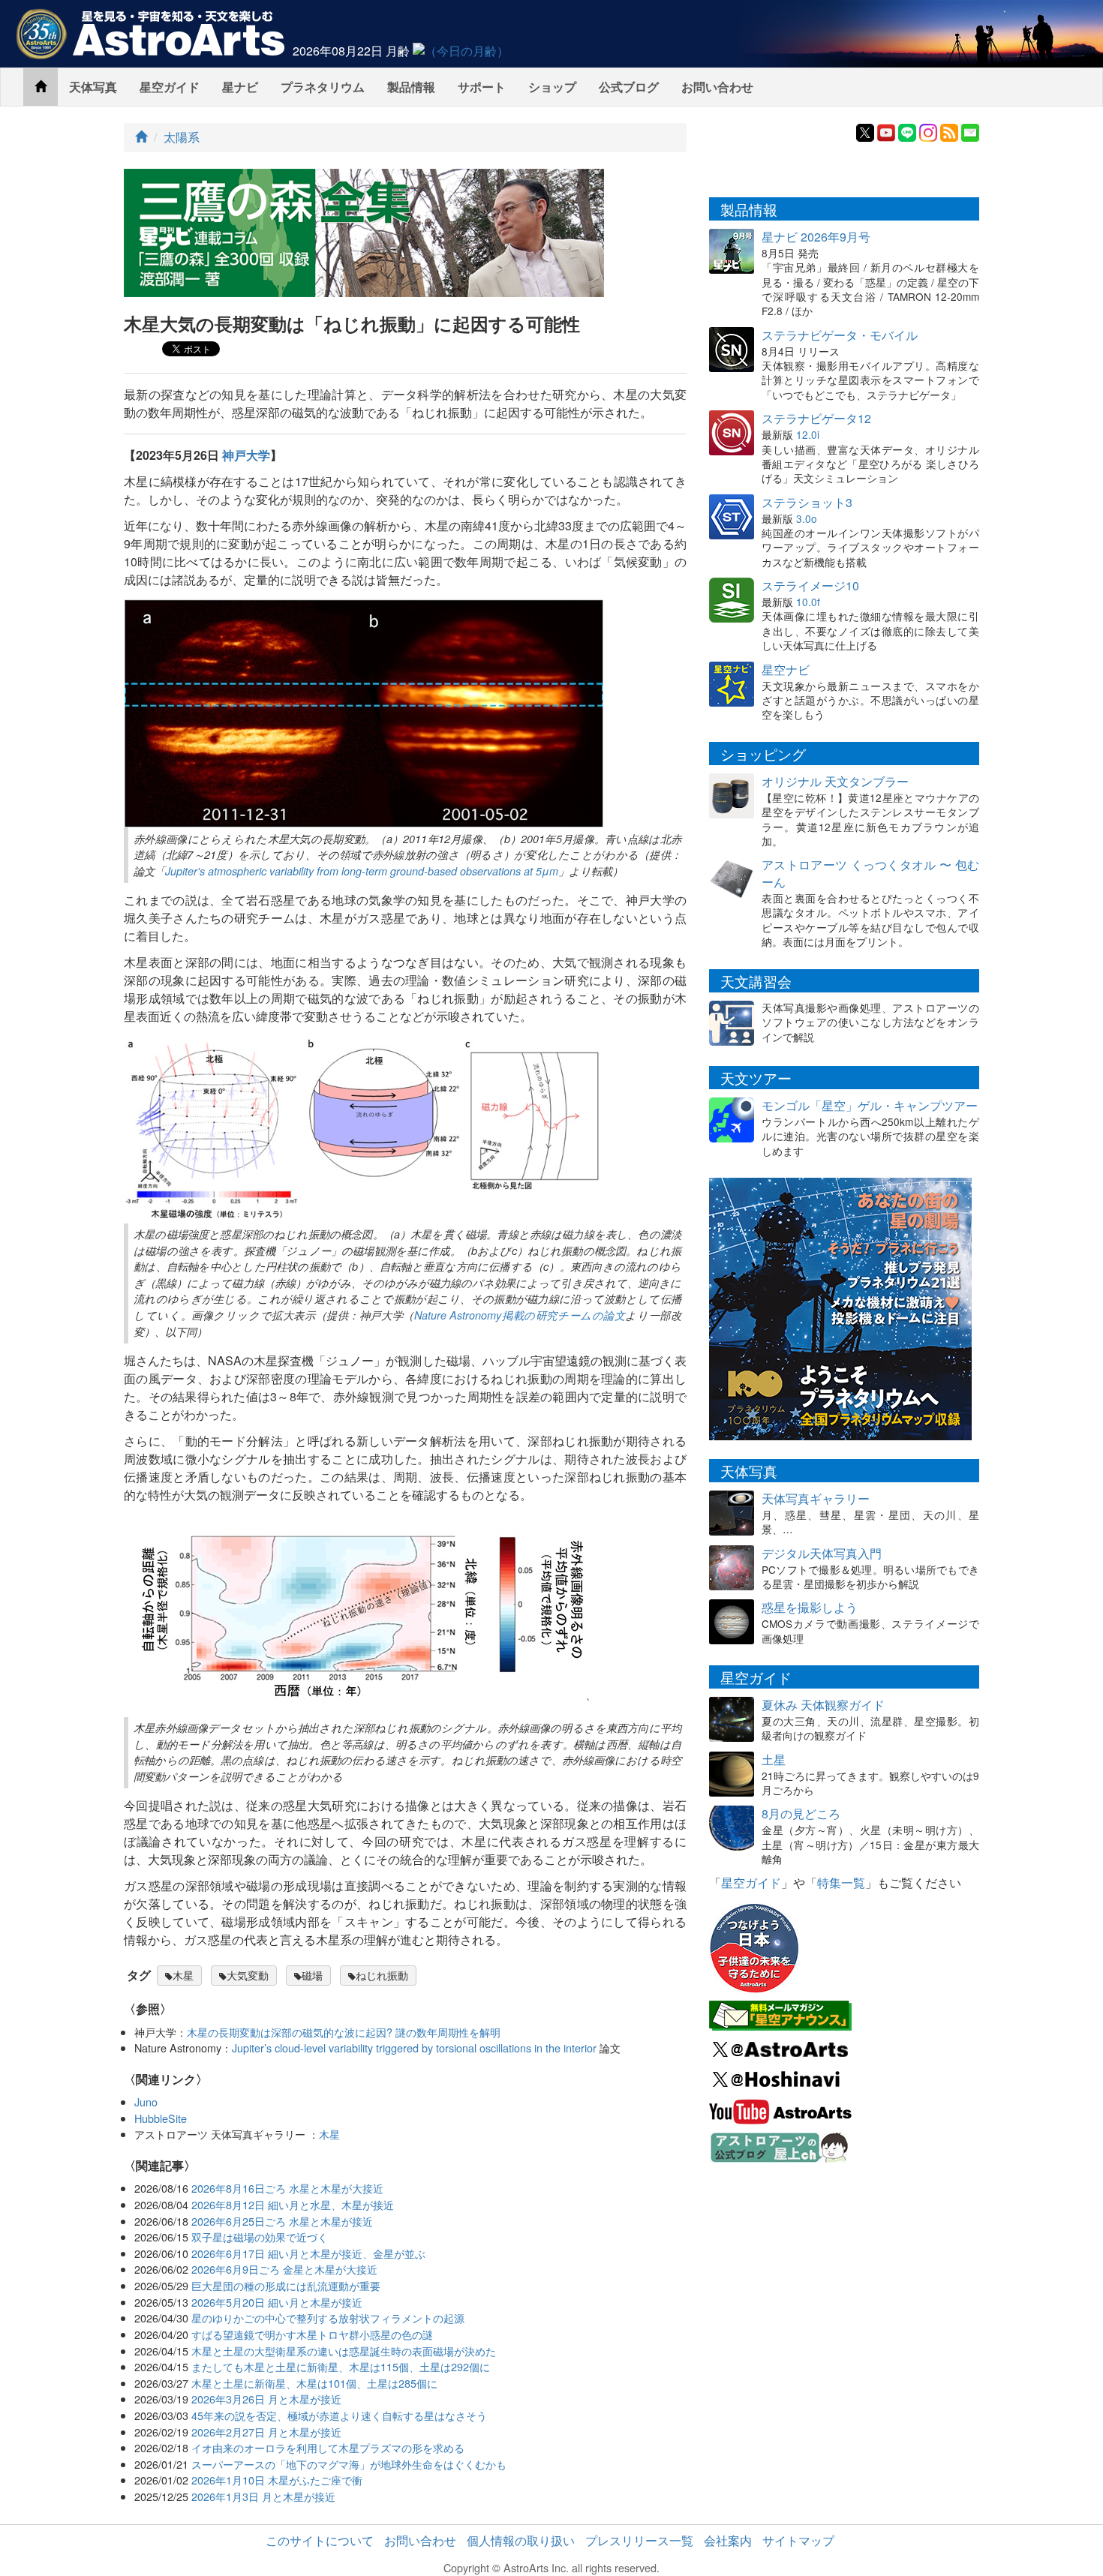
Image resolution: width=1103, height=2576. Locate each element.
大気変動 (248, 1975)
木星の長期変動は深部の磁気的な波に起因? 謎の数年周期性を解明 (344, 2032)
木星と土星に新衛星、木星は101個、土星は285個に (314, 2383)
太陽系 (182, 137)
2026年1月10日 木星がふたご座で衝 (277, 2480)
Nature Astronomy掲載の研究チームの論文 (520, 1315)
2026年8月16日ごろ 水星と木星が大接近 (287, 2188)
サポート (482, 87)
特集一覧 (841, 1882)
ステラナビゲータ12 (816, 418)
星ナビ (240, 87)
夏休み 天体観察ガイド (823, 1705)
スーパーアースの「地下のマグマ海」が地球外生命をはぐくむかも (349, 2464)
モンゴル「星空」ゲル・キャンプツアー (870, 1105)
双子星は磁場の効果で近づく (260, 2237)
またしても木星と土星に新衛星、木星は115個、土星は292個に (341, 2366)
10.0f (808, 602)
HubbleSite (161, 2118)
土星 (774, 1759)
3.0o (807, 518)
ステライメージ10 (810, 585)
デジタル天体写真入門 (822, 1553)
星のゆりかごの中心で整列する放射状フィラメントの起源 (328, 2318)
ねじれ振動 (382, 1975)
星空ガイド (170, 87)
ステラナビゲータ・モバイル (840, 335)
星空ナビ (786, 670)
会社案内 (728, 2540)
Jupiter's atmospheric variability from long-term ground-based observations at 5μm (362, 871)
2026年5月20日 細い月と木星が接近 (277, 2302)
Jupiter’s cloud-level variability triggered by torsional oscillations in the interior (414, 2048)
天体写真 (93, 87)
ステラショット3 (807, 502)
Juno (146, 2102)
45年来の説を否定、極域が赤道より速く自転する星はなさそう (339, 2415)
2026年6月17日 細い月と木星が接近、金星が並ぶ (308, 2253)
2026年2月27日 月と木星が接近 (266, 2432)
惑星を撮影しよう (810, 1607)
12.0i (808, 434)
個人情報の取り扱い (521, 2540)
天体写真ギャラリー (816, 1498)
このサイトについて (320, 2540)
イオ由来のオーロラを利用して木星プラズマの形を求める (328, 2447)
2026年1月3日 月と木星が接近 (263, 2496)
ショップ (552, 87)
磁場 (312, 1975)
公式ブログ (629, 87)
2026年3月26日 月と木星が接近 (266, 2399)
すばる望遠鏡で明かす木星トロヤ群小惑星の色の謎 (312, 2334)
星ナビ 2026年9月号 (816, 237)
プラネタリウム (323, 87)
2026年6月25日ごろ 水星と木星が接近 (282, 2221)
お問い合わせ (717, 87)
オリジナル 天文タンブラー (835, 781)
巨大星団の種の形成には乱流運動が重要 (286, 2285)
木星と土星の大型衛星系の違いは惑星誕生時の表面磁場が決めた (344, 2351)
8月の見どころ (801, 1813)
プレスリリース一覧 (639, 2540)
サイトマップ (798, 2540)
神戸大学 (246, 455)
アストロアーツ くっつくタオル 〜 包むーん (870, 873)
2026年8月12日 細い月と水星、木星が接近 (293, 2204)
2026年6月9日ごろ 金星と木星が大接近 (284, 2269)
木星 (183, 1975)
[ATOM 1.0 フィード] (949, 131)
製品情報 (411, 87)
